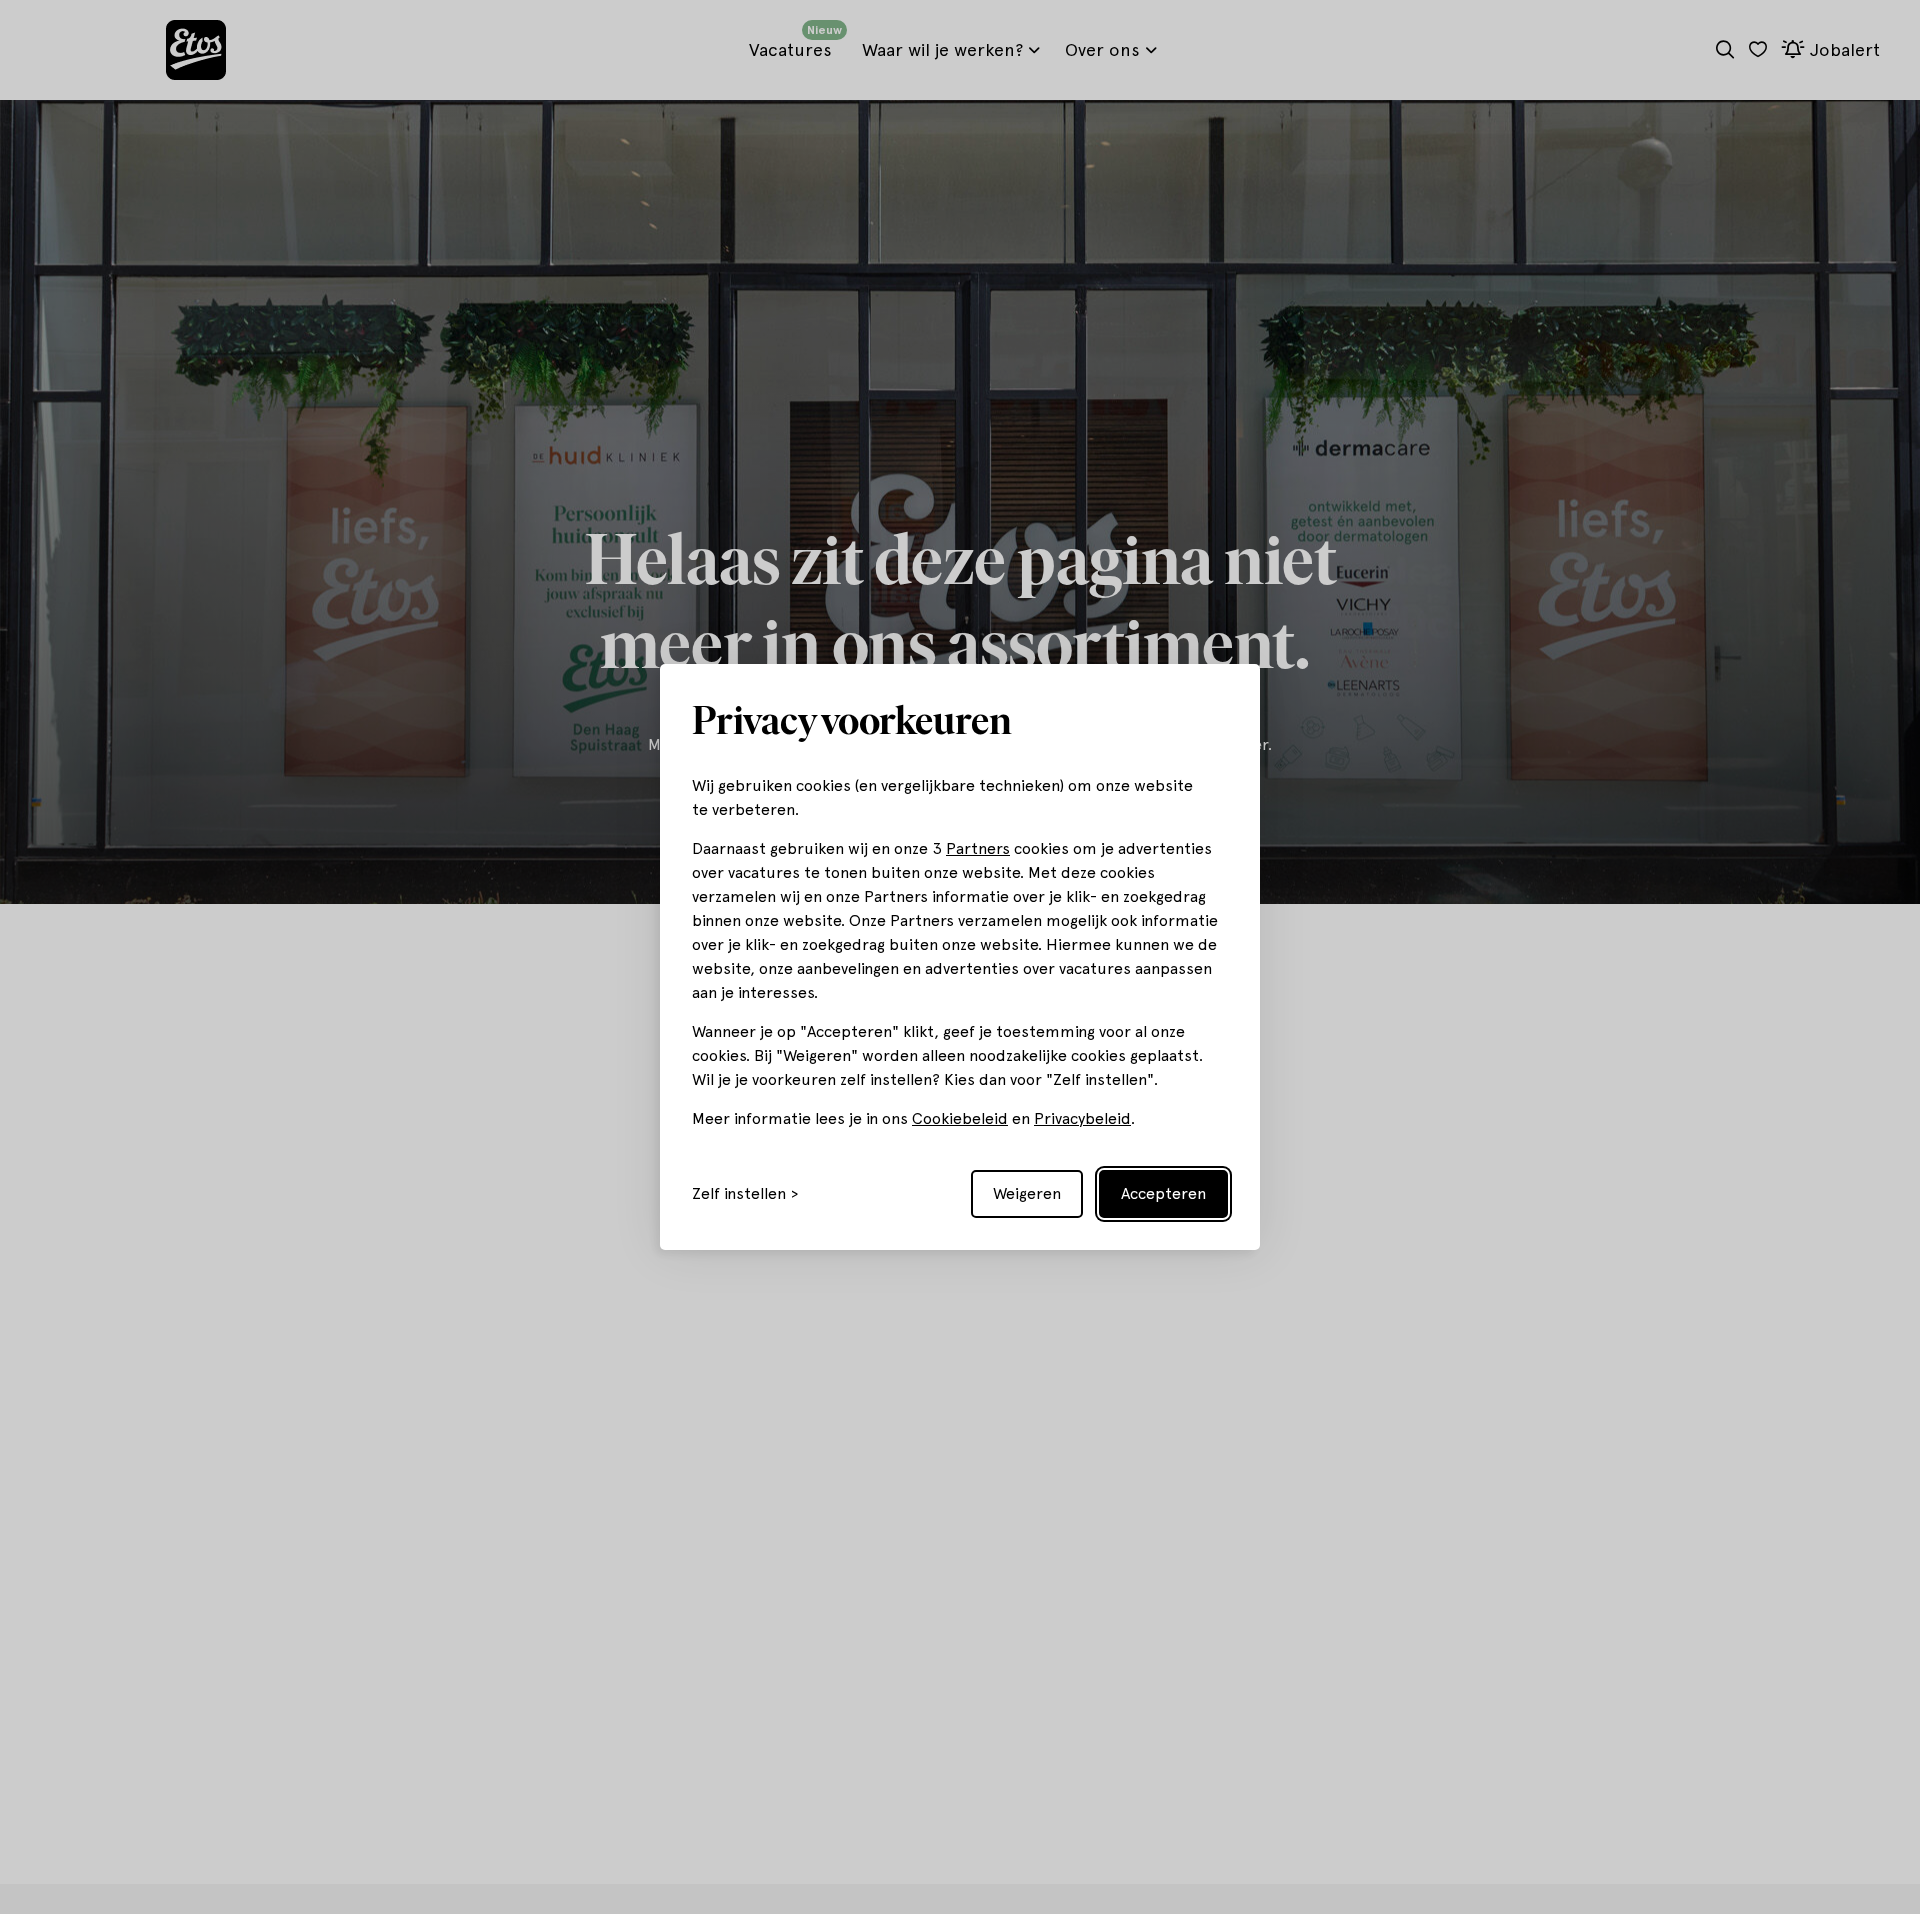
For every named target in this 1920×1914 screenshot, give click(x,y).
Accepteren (1163, 1193)
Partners (978, 848)
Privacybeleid (1082, 1118)
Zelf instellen (739, 1194)
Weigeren (1027, 1193)
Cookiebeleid (960, 1118)
